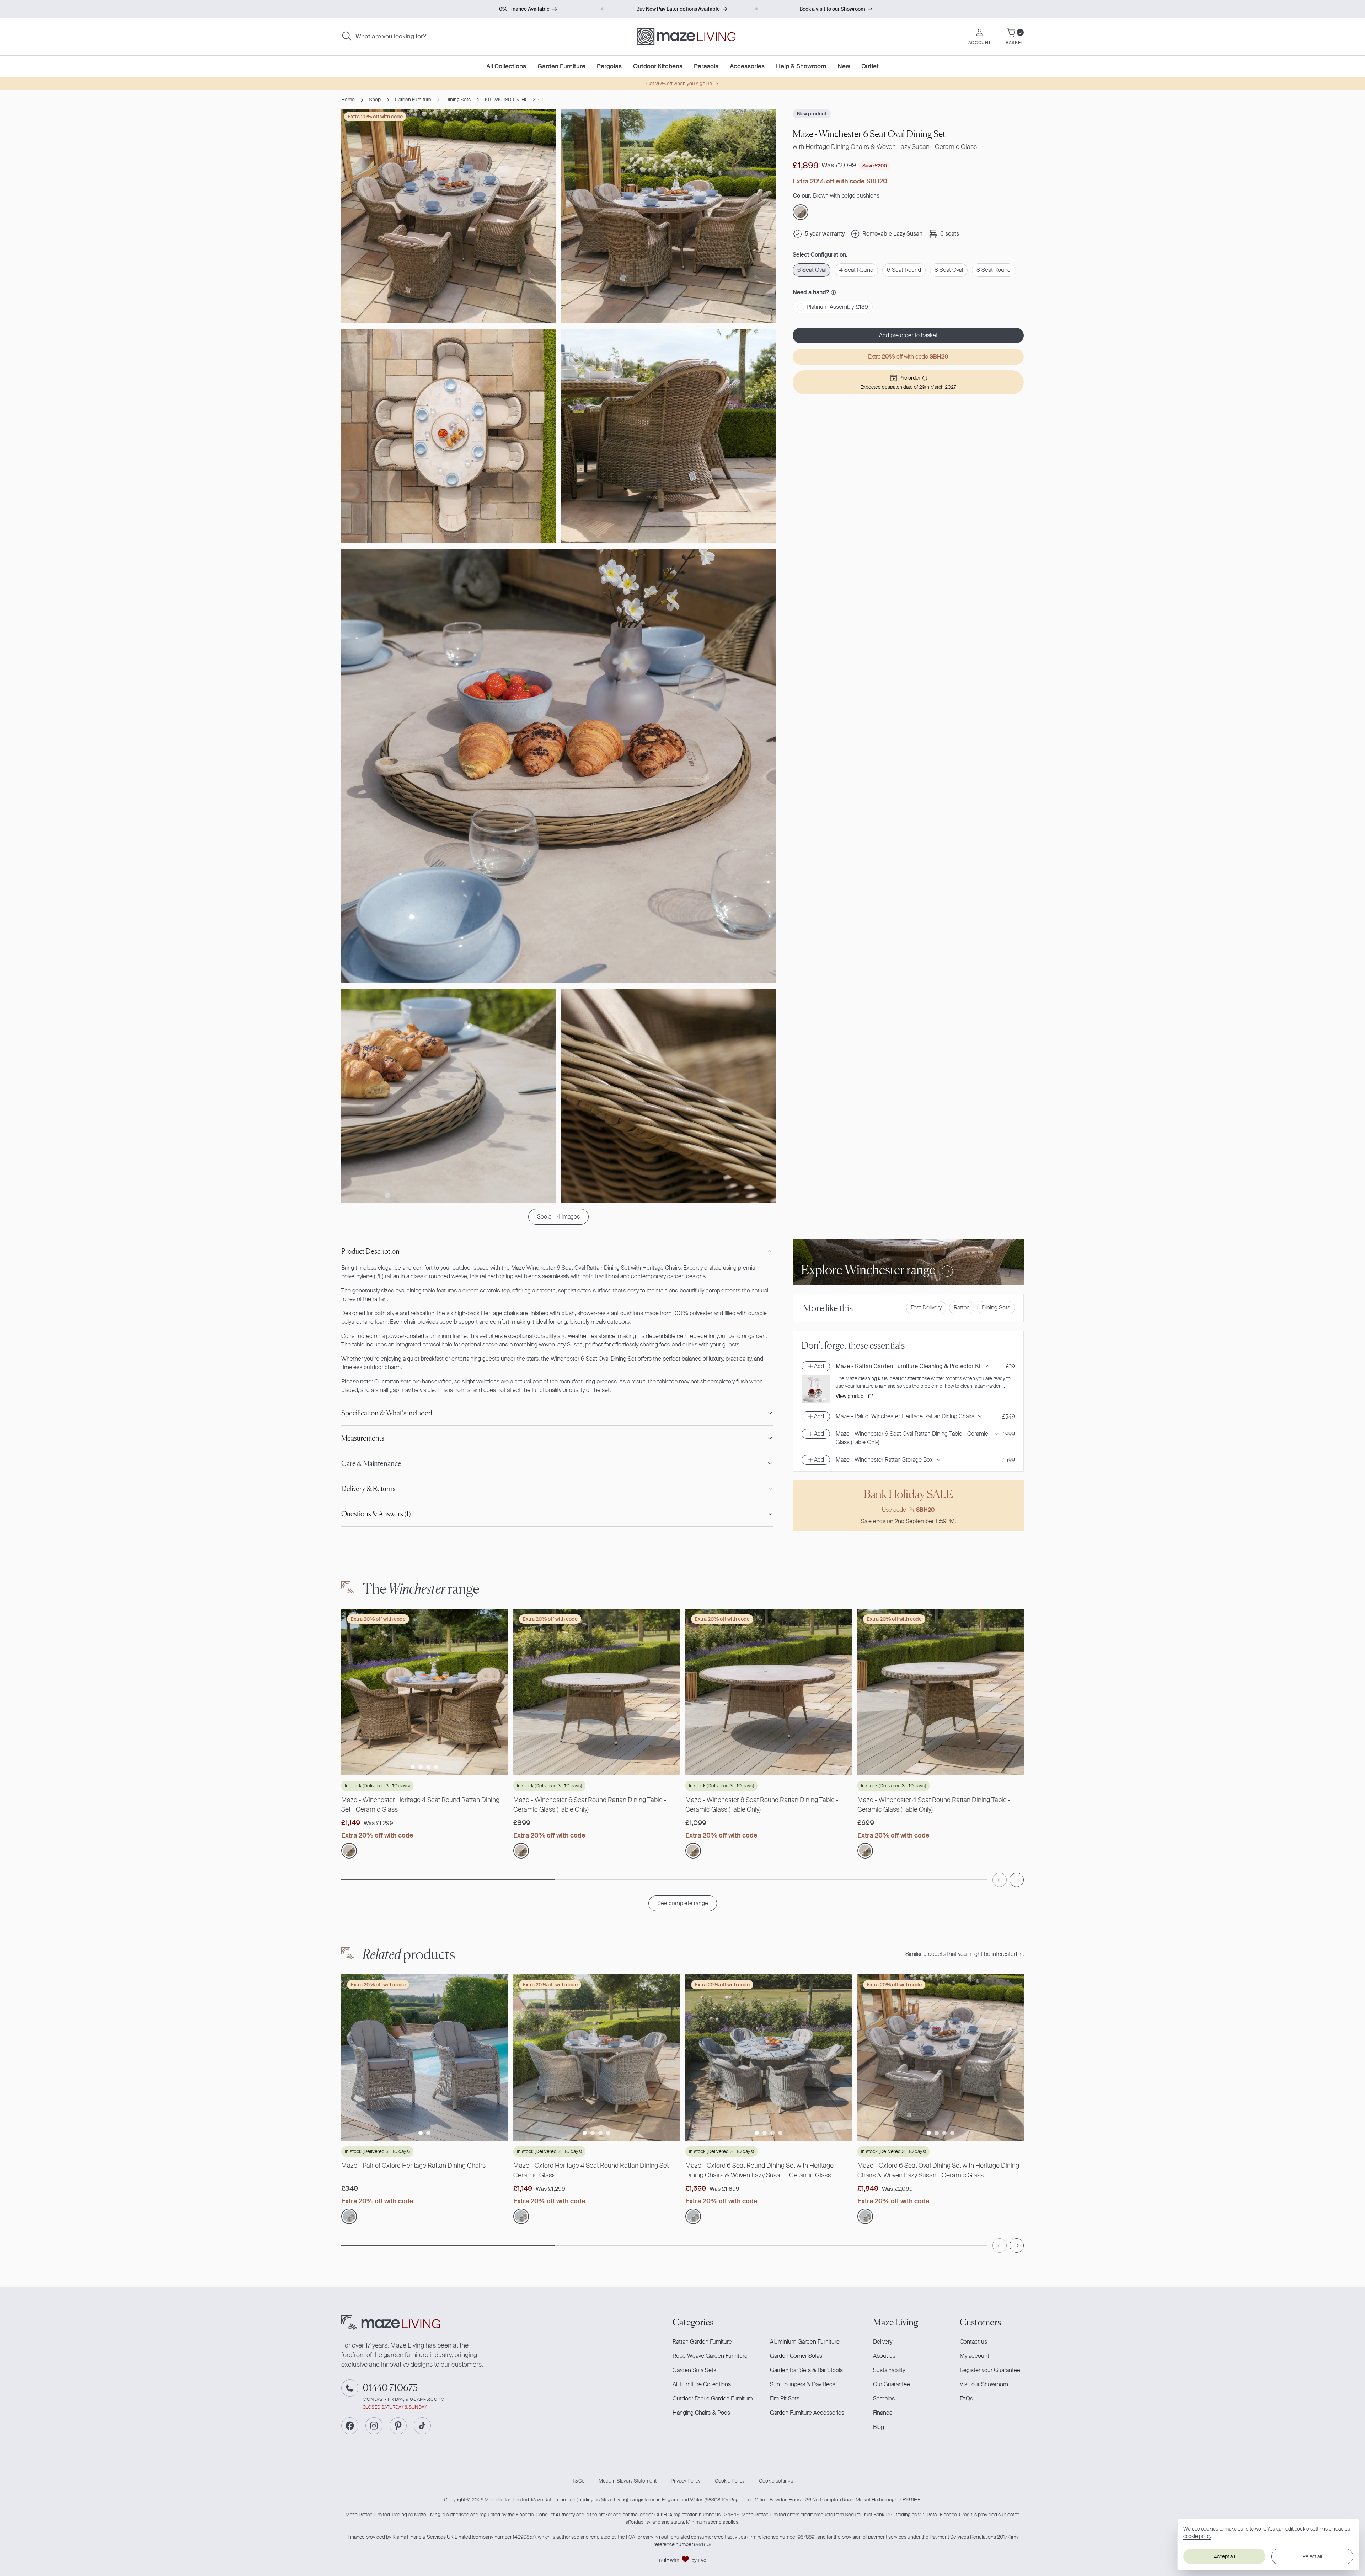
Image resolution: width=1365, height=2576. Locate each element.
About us (884, 2356)
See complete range (683, 1903)
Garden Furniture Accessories (807, 2413)
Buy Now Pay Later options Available (678, 9)
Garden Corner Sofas (796, 2356)
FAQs (966, 2398)
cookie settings (1311, 2529)
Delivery (883, 2342)
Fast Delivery (926, 1308)
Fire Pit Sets (785, 2398)
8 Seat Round (994, 270)
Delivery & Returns (368, 1489)
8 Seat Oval (949, 270)
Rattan (962, 1308)
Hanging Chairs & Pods (701, 2413)
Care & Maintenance (371, 1463)
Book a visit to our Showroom (832, 9)
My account (975, 2356)
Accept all (1224, 2556)
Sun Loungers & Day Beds (803, 2384)
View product (851, 1396)
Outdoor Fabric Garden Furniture (713, 2398)
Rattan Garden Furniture (702, 2342)
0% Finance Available (524, 9)
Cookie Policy (730, 2481)
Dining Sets (458, 100)
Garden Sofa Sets (694, 2370)
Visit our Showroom (984, 2384)
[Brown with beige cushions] (349, 1851)
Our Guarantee (892, 2384)
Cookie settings (776, 2481)
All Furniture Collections (702, 2384)
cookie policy (1197, 2536)
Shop (375, 100)
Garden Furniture (413, 100)
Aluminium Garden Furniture (805, 2342)
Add (819, 1366)
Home (348, 100)
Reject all (1312, 2556)
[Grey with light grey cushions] (349, 2216)
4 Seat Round (856, 270)
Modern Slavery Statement (628, 2481)
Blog (879, 2427)
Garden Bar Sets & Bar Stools (806, 2370)
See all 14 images (558, 1217)
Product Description (370, 1251)
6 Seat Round (904, 270)
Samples (884, 2398)
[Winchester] (521, 1851)
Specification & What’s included (387, 1413)
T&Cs (578, 2481)
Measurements (363, 1438)
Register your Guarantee (990, 2370)
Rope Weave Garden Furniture (710, 2356)
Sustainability (889, 2370)
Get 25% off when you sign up (679, 84)
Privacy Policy (686, 2481)
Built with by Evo (683, 2560)
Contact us (973, 2342)
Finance (883, 2413)
